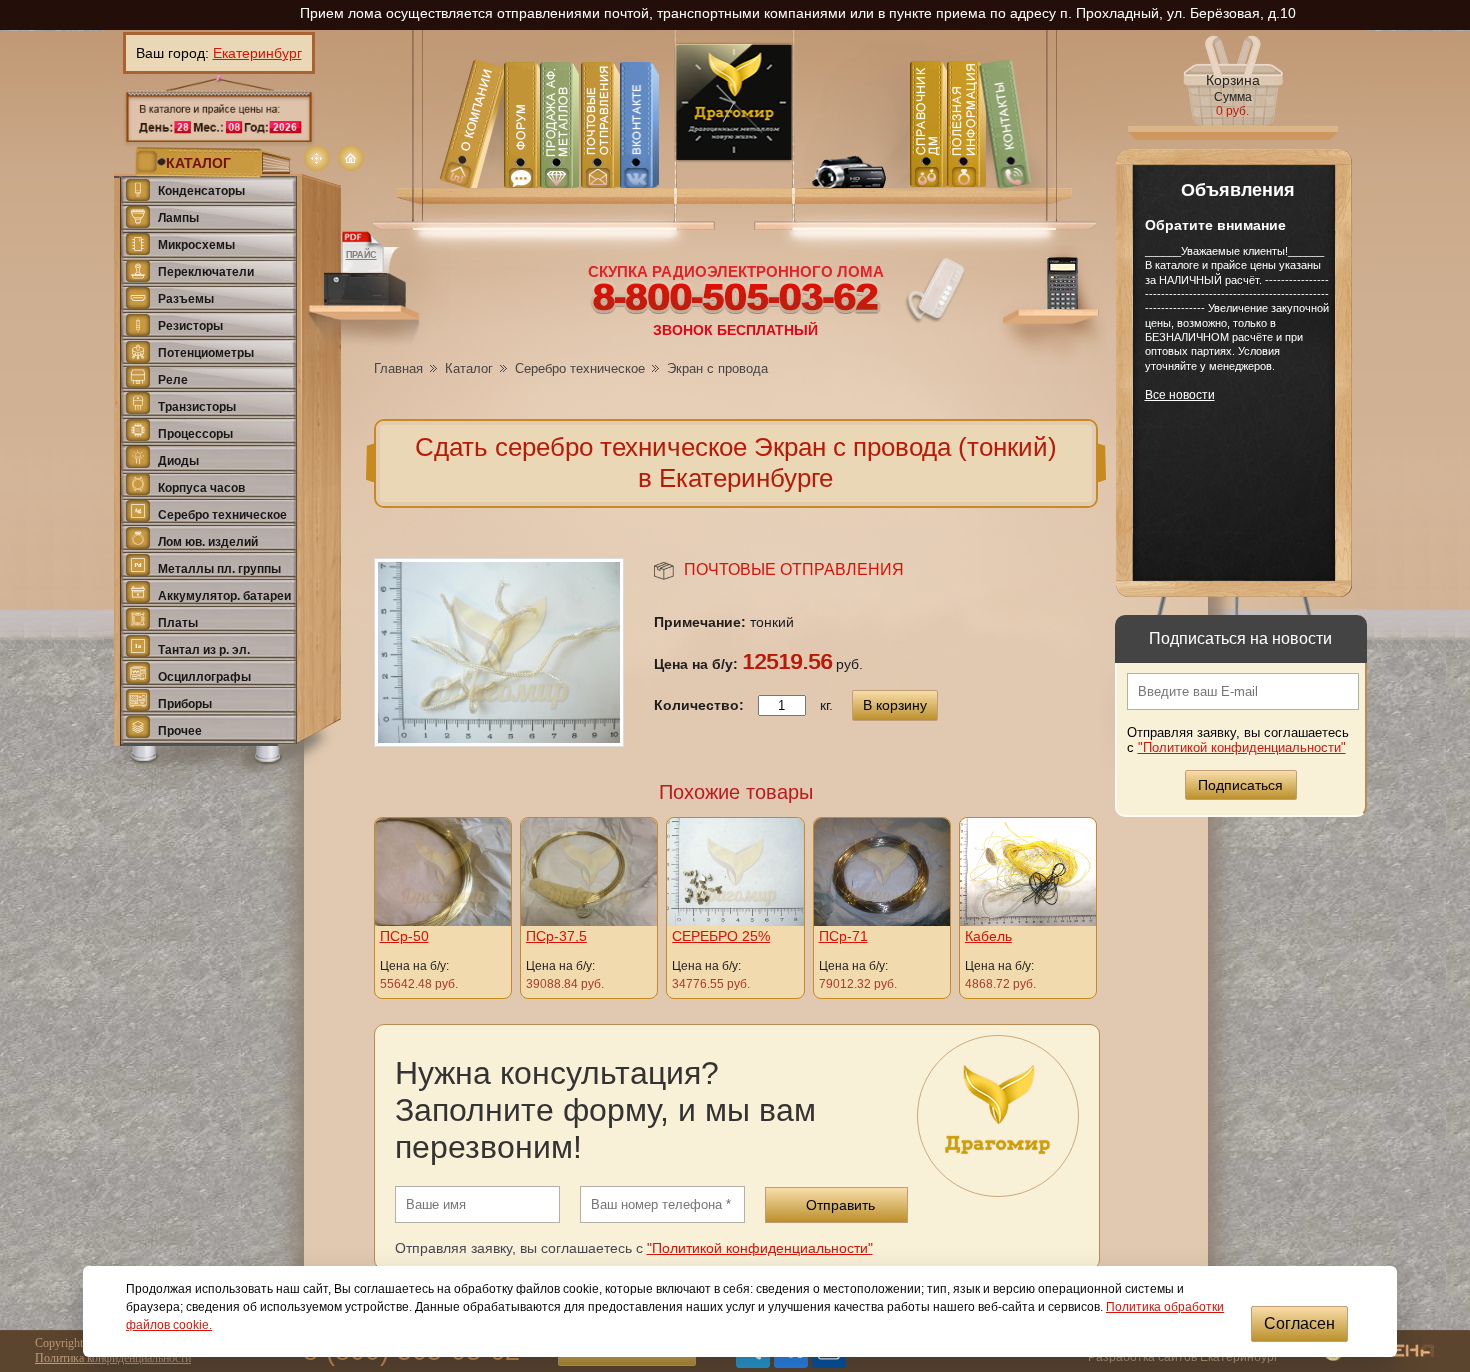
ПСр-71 (843, 936)
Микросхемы (196, 245)
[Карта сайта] (317, 158)
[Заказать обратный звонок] (933, 290)
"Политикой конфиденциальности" (1242, 747)
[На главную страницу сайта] (351, 158)
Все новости (1180, 395)
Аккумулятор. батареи (224, 596)
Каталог (469, 368)
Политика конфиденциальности (113, 1358)
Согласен (1299, 1323)
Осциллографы (204, 677)
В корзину (895, 705)
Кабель (988, 936)
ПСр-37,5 (556, 936)
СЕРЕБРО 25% (721, 936)
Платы (178, 623)
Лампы (178, 218)
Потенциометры (206, 353)
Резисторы (190, 326)
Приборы (185, 704)
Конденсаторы (201, 191)
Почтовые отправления (794, 569)
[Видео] (846, 154)
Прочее (180, 731)
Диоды (178, 461)
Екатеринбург (257, 53)
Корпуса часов (201, 488)
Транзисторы (197, 407)
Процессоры (195, 434)
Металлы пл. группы (219, 569)
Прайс (361, 255)
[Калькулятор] (1052, 304)
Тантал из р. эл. (204, 650)
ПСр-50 (404, 936)
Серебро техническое (222, 515)
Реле (173, 380)
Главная (398, 368)
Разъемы (186, 299)
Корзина (1233, 95)
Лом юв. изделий (208, 542)
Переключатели (206, 272)
